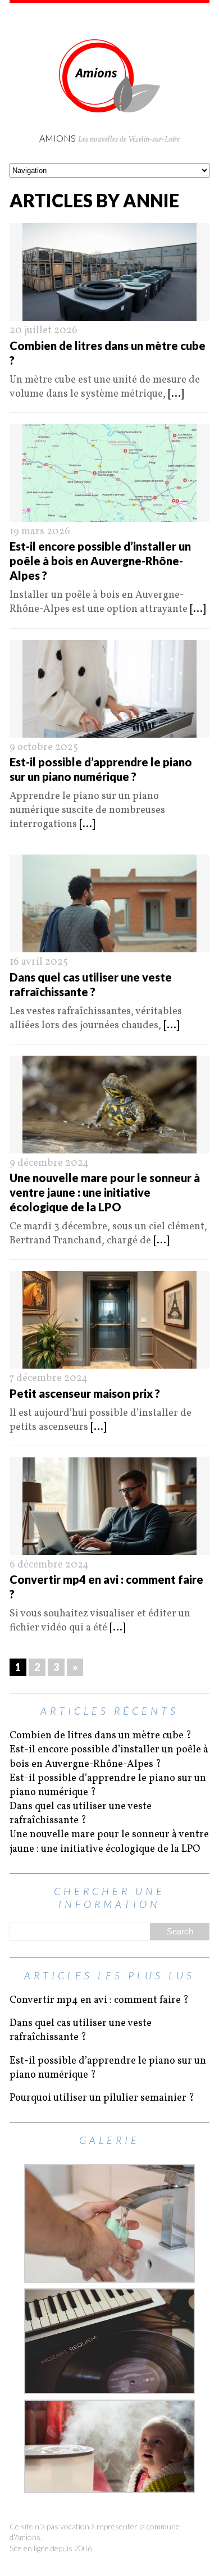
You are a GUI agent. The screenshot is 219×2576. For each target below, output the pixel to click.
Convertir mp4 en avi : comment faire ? (99, 2000)
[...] (176, 394)
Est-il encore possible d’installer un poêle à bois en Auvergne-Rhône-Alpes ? (100, 561)
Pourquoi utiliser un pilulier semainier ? (102, 2098)
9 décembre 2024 (49, 1163)
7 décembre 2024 (49, 1378)
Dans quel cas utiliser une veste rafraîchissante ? (81, 1814)
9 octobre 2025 (44, 748)
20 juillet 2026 (44, 331)
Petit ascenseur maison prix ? (85, 1393)
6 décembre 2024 (49, 1565)
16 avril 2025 (39, 962)
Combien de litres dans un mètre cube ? (101, 1736)
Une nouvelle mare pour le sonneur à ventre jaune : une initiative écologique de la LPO (105, 1192)
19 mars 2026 (40, 532)
